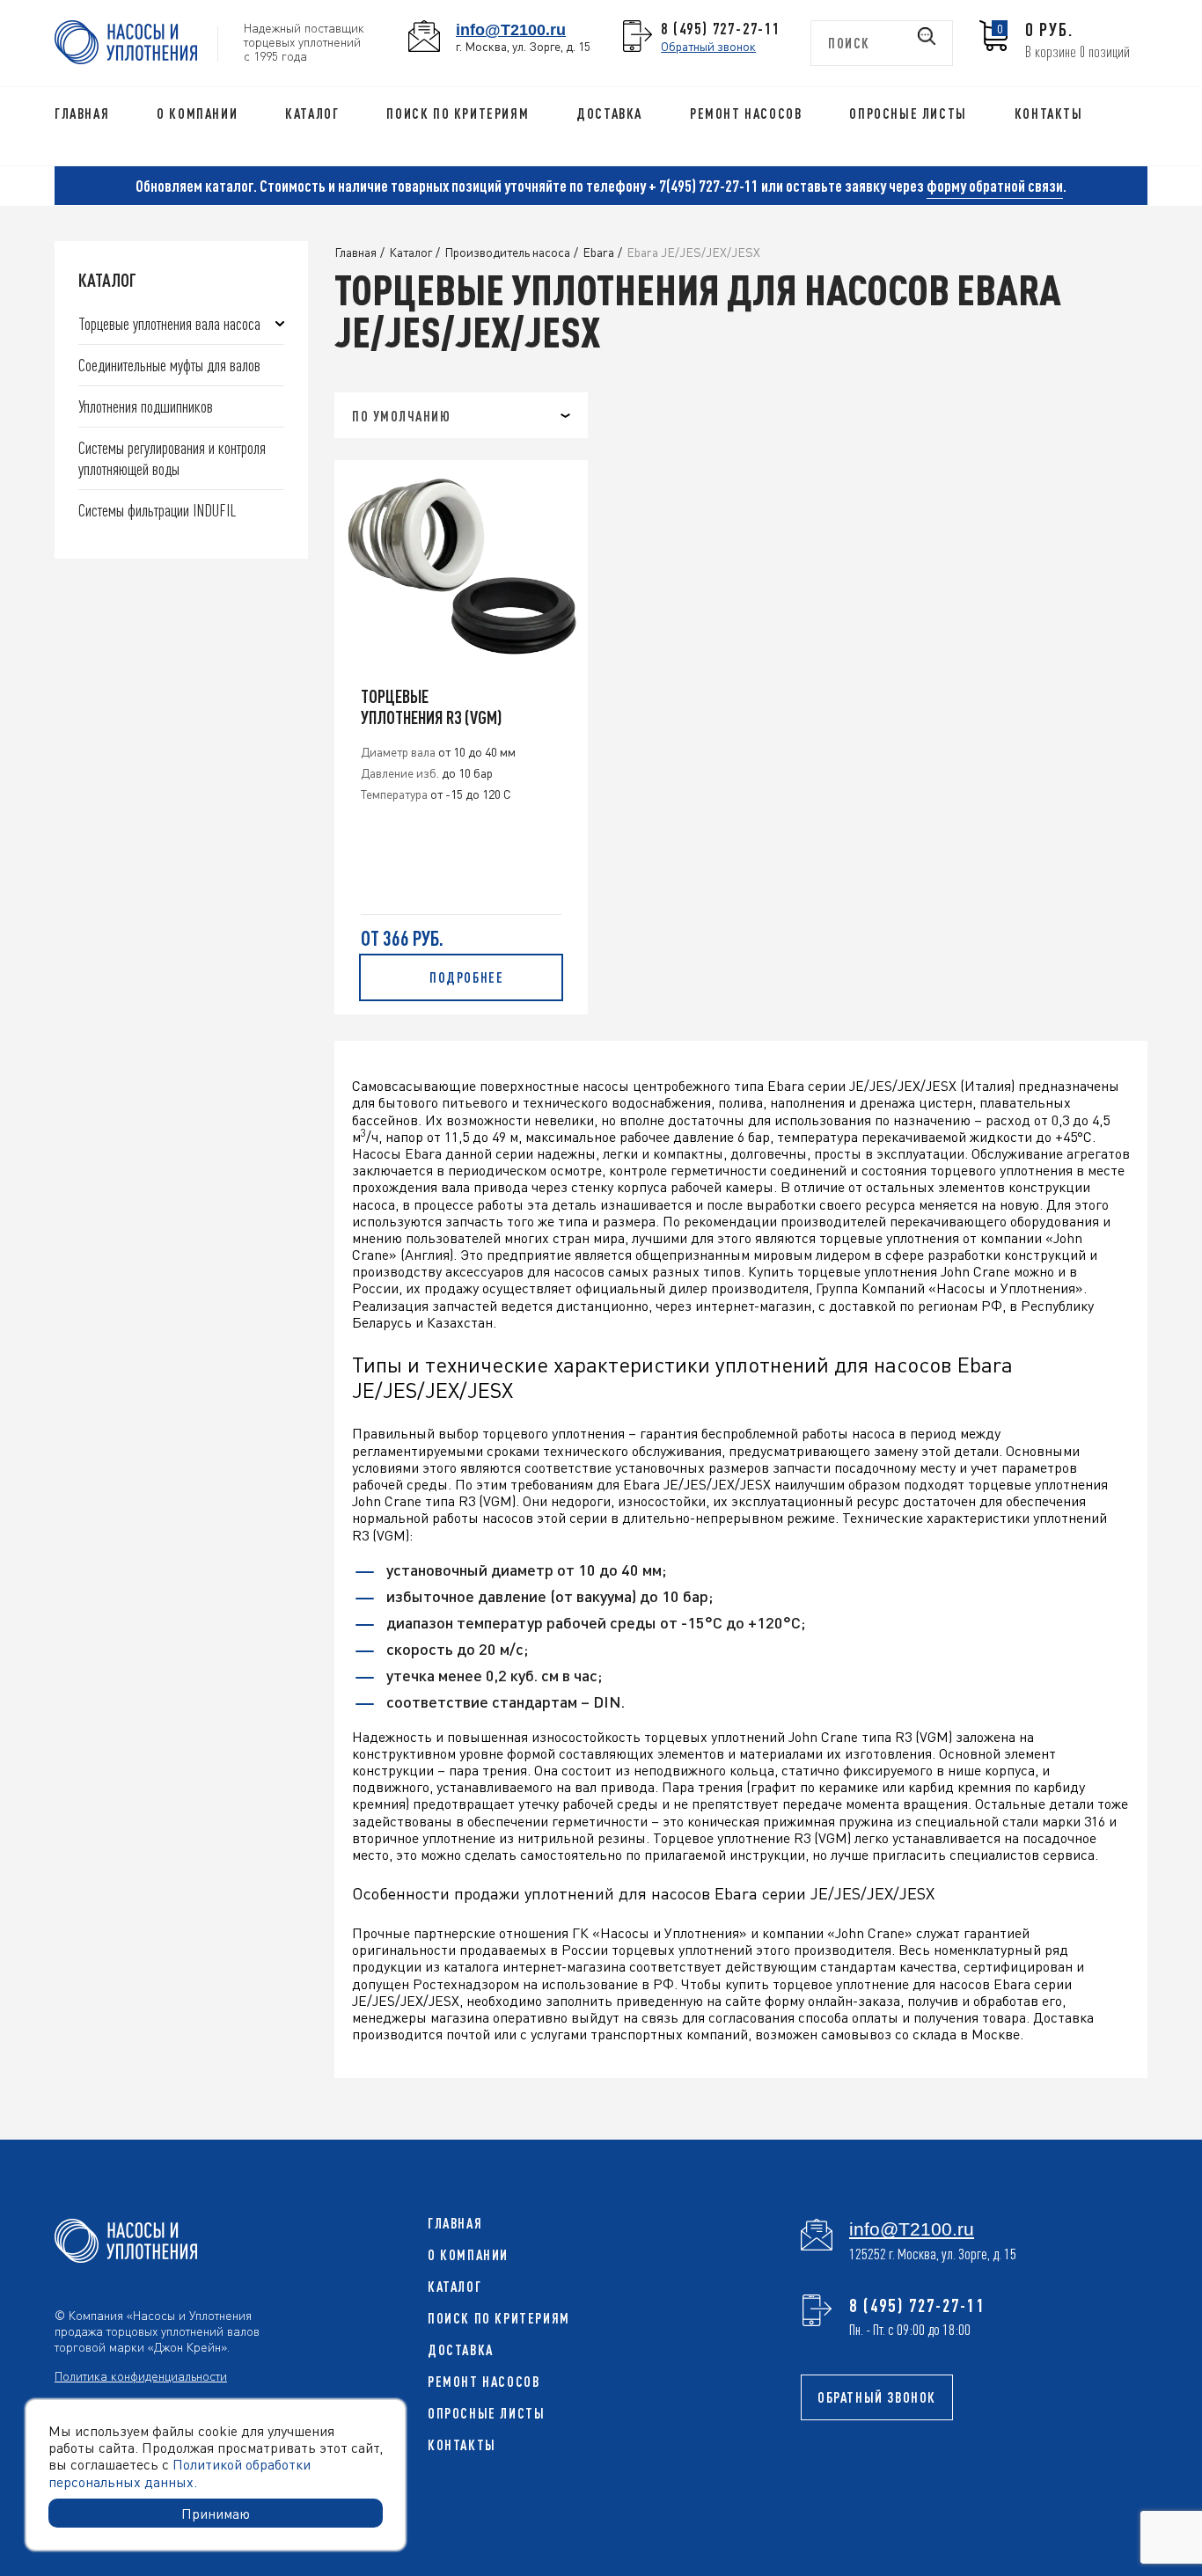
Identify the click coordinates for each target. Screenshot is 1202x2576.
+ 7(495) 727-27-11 (704, 186)
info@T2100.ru (511, 29)
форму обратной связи (995, 186)
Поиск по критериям (458, 113)
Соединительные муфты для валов (169, 365)
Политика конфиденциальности (141, 2375)
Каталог (312, 113)
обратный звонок (877, 2397)
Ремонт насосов (746, 113)
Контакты (1049, 113)
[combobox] (461, 415)
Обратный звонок (708, 46)
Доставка (609, 113)
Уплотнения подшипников (146, 406)
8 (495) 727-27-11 (721, 28)
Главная (82, 113)
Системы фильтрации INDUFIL (157, 510)
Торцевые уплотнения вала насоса (169, 323)
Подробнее (466, 977)
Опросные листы (908, 113)
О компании (197, 113)
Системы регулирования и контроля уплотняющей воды (172, 458)
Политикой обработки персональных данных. (180, 2472)
